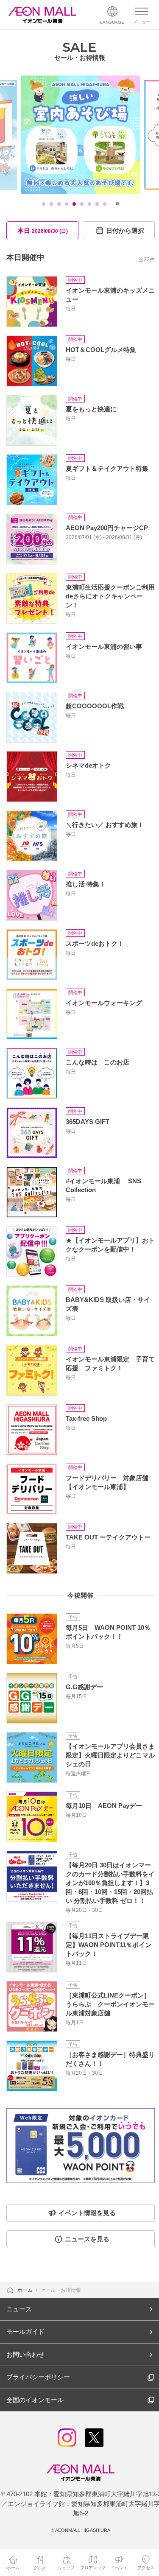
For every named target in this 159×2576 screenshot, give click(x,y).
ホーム (26, 2290)
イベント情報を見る (87, 2213)
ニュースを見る (87, 2239)
